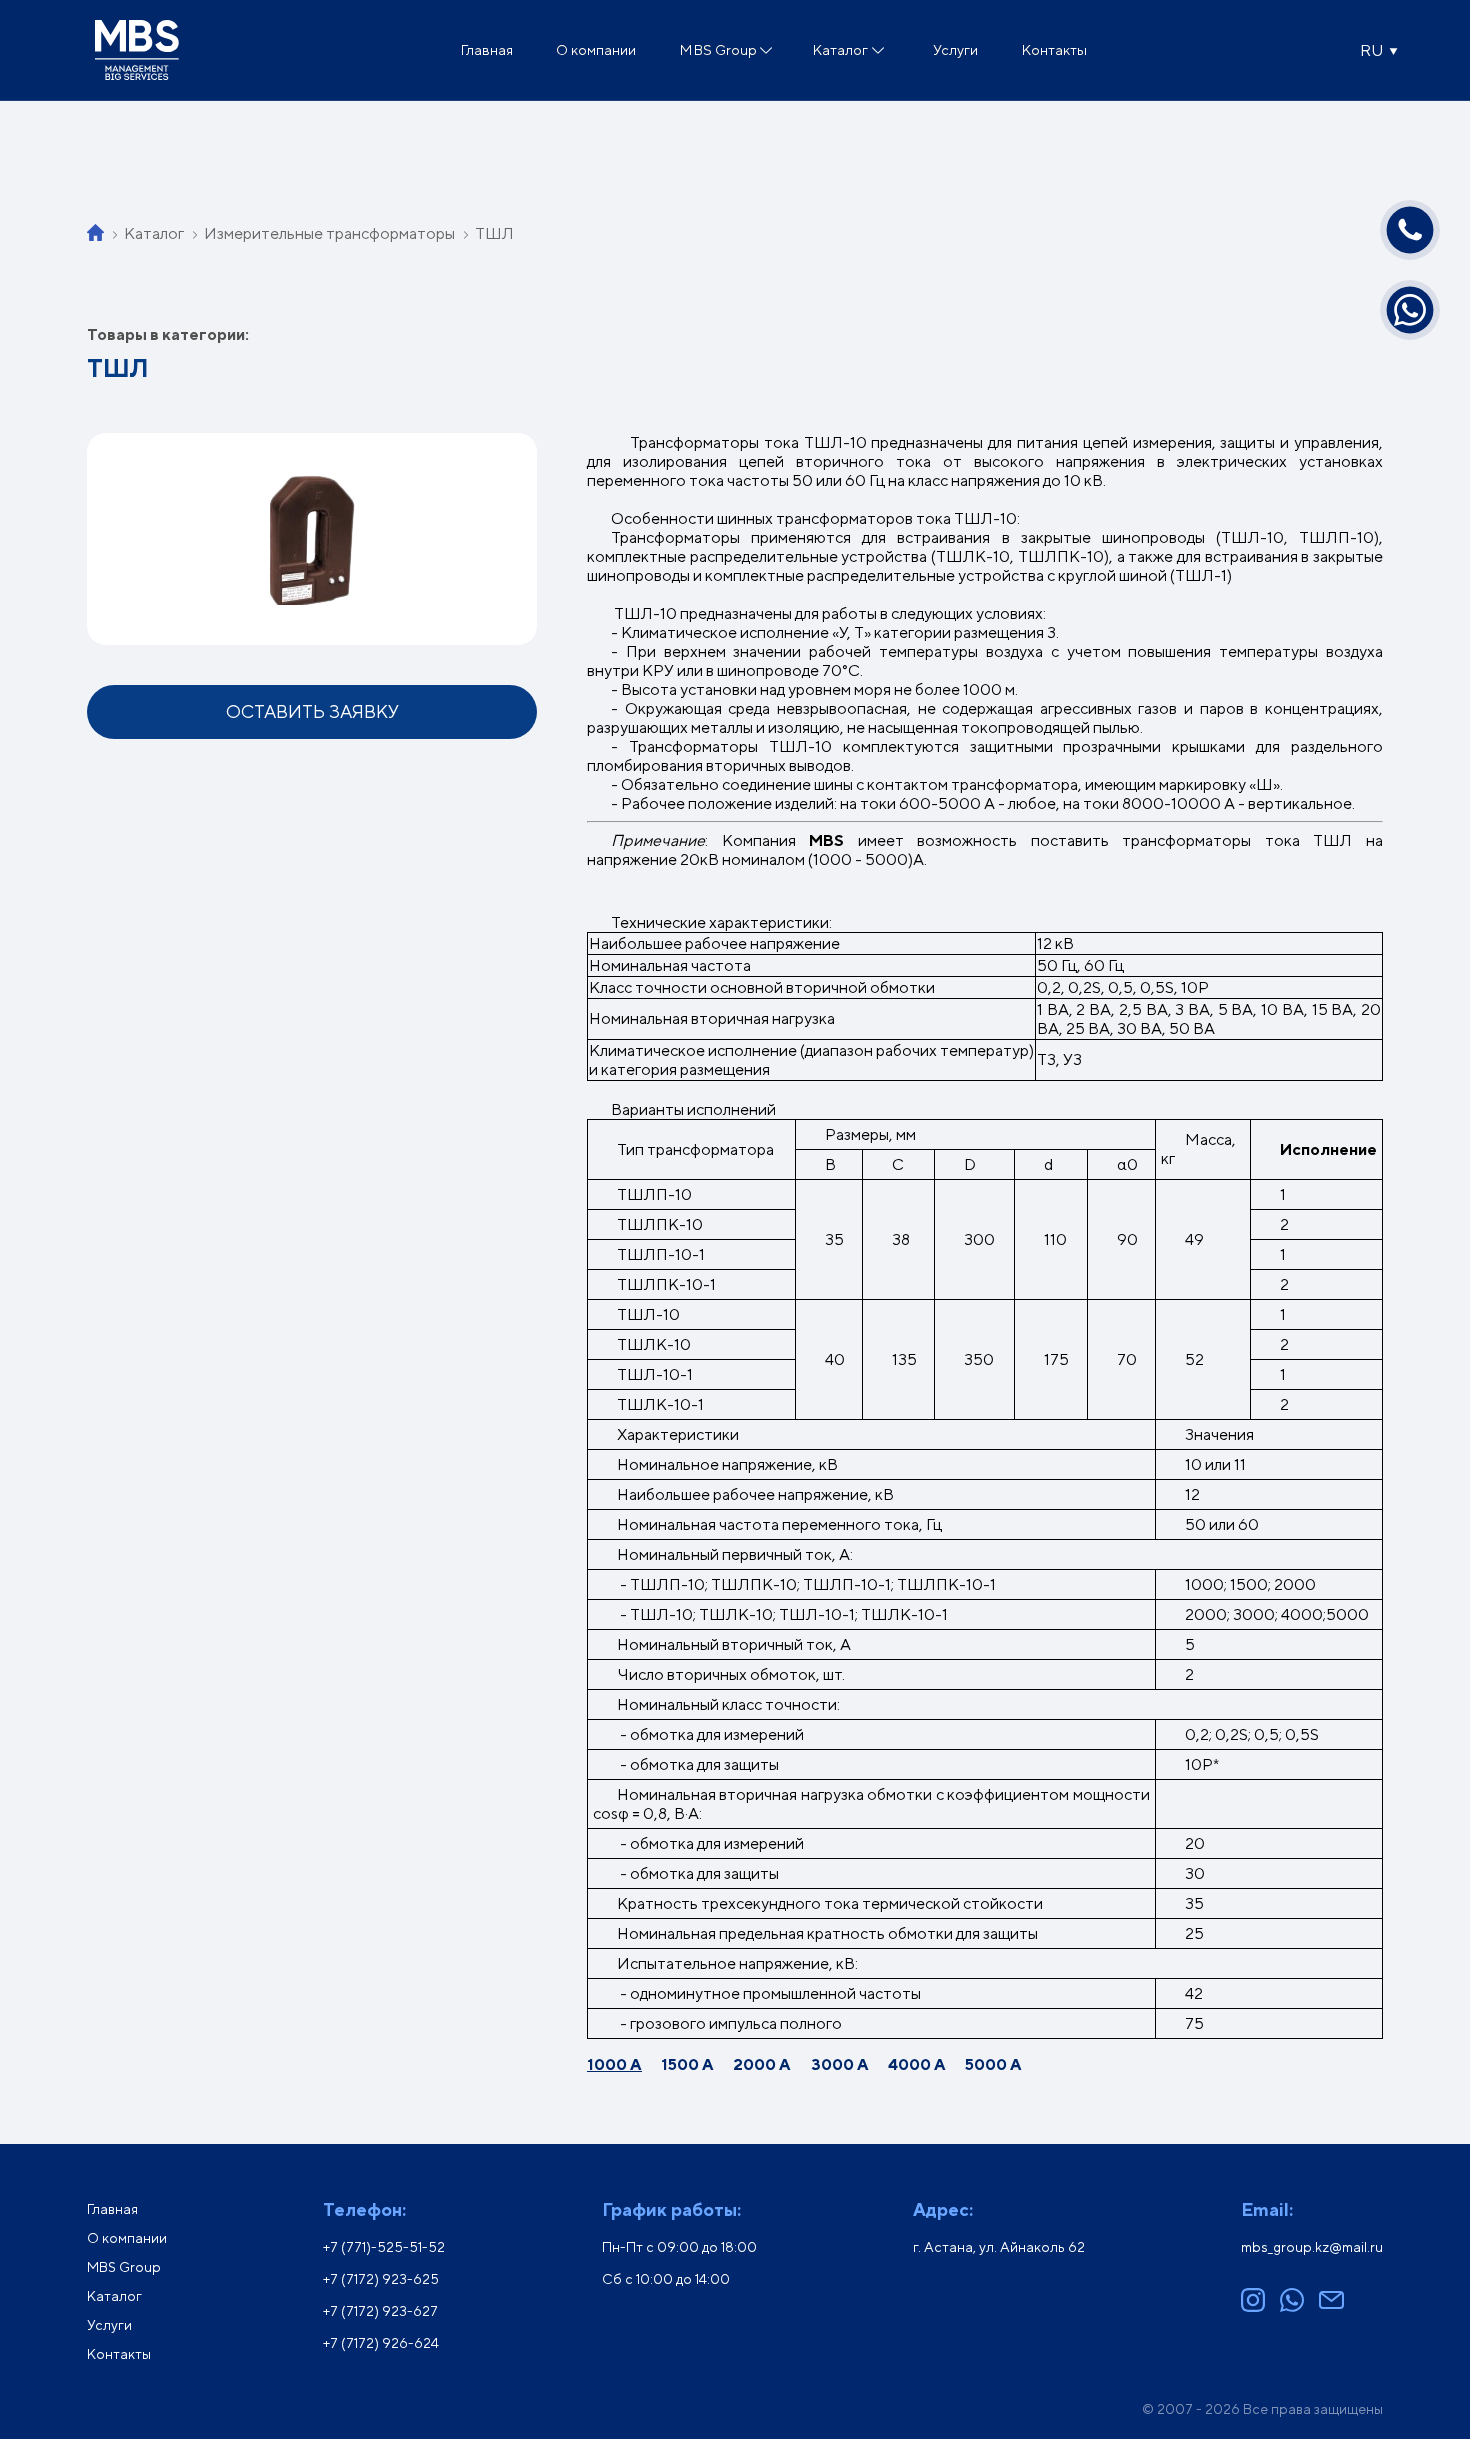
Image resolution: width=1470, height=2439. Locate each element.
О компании (596, 49)
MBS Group (718, 49)
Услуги (955, 49)
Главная (486, 49)
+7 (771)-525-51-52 (384, 2247)
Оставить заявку (312, 711)
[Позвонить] (1410, 230)
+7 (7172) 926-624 (381, 2343)
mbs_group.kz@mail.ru (1312, 2247)
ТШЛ (494, 233)
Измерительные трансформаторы (329, 233)
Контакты (1054, 49)
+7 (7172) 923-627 (380, 2311)
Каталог (840, 49)
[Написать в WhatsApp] (1410, 310)
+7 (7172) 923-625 (381, 2279)
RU (1371, 50)
